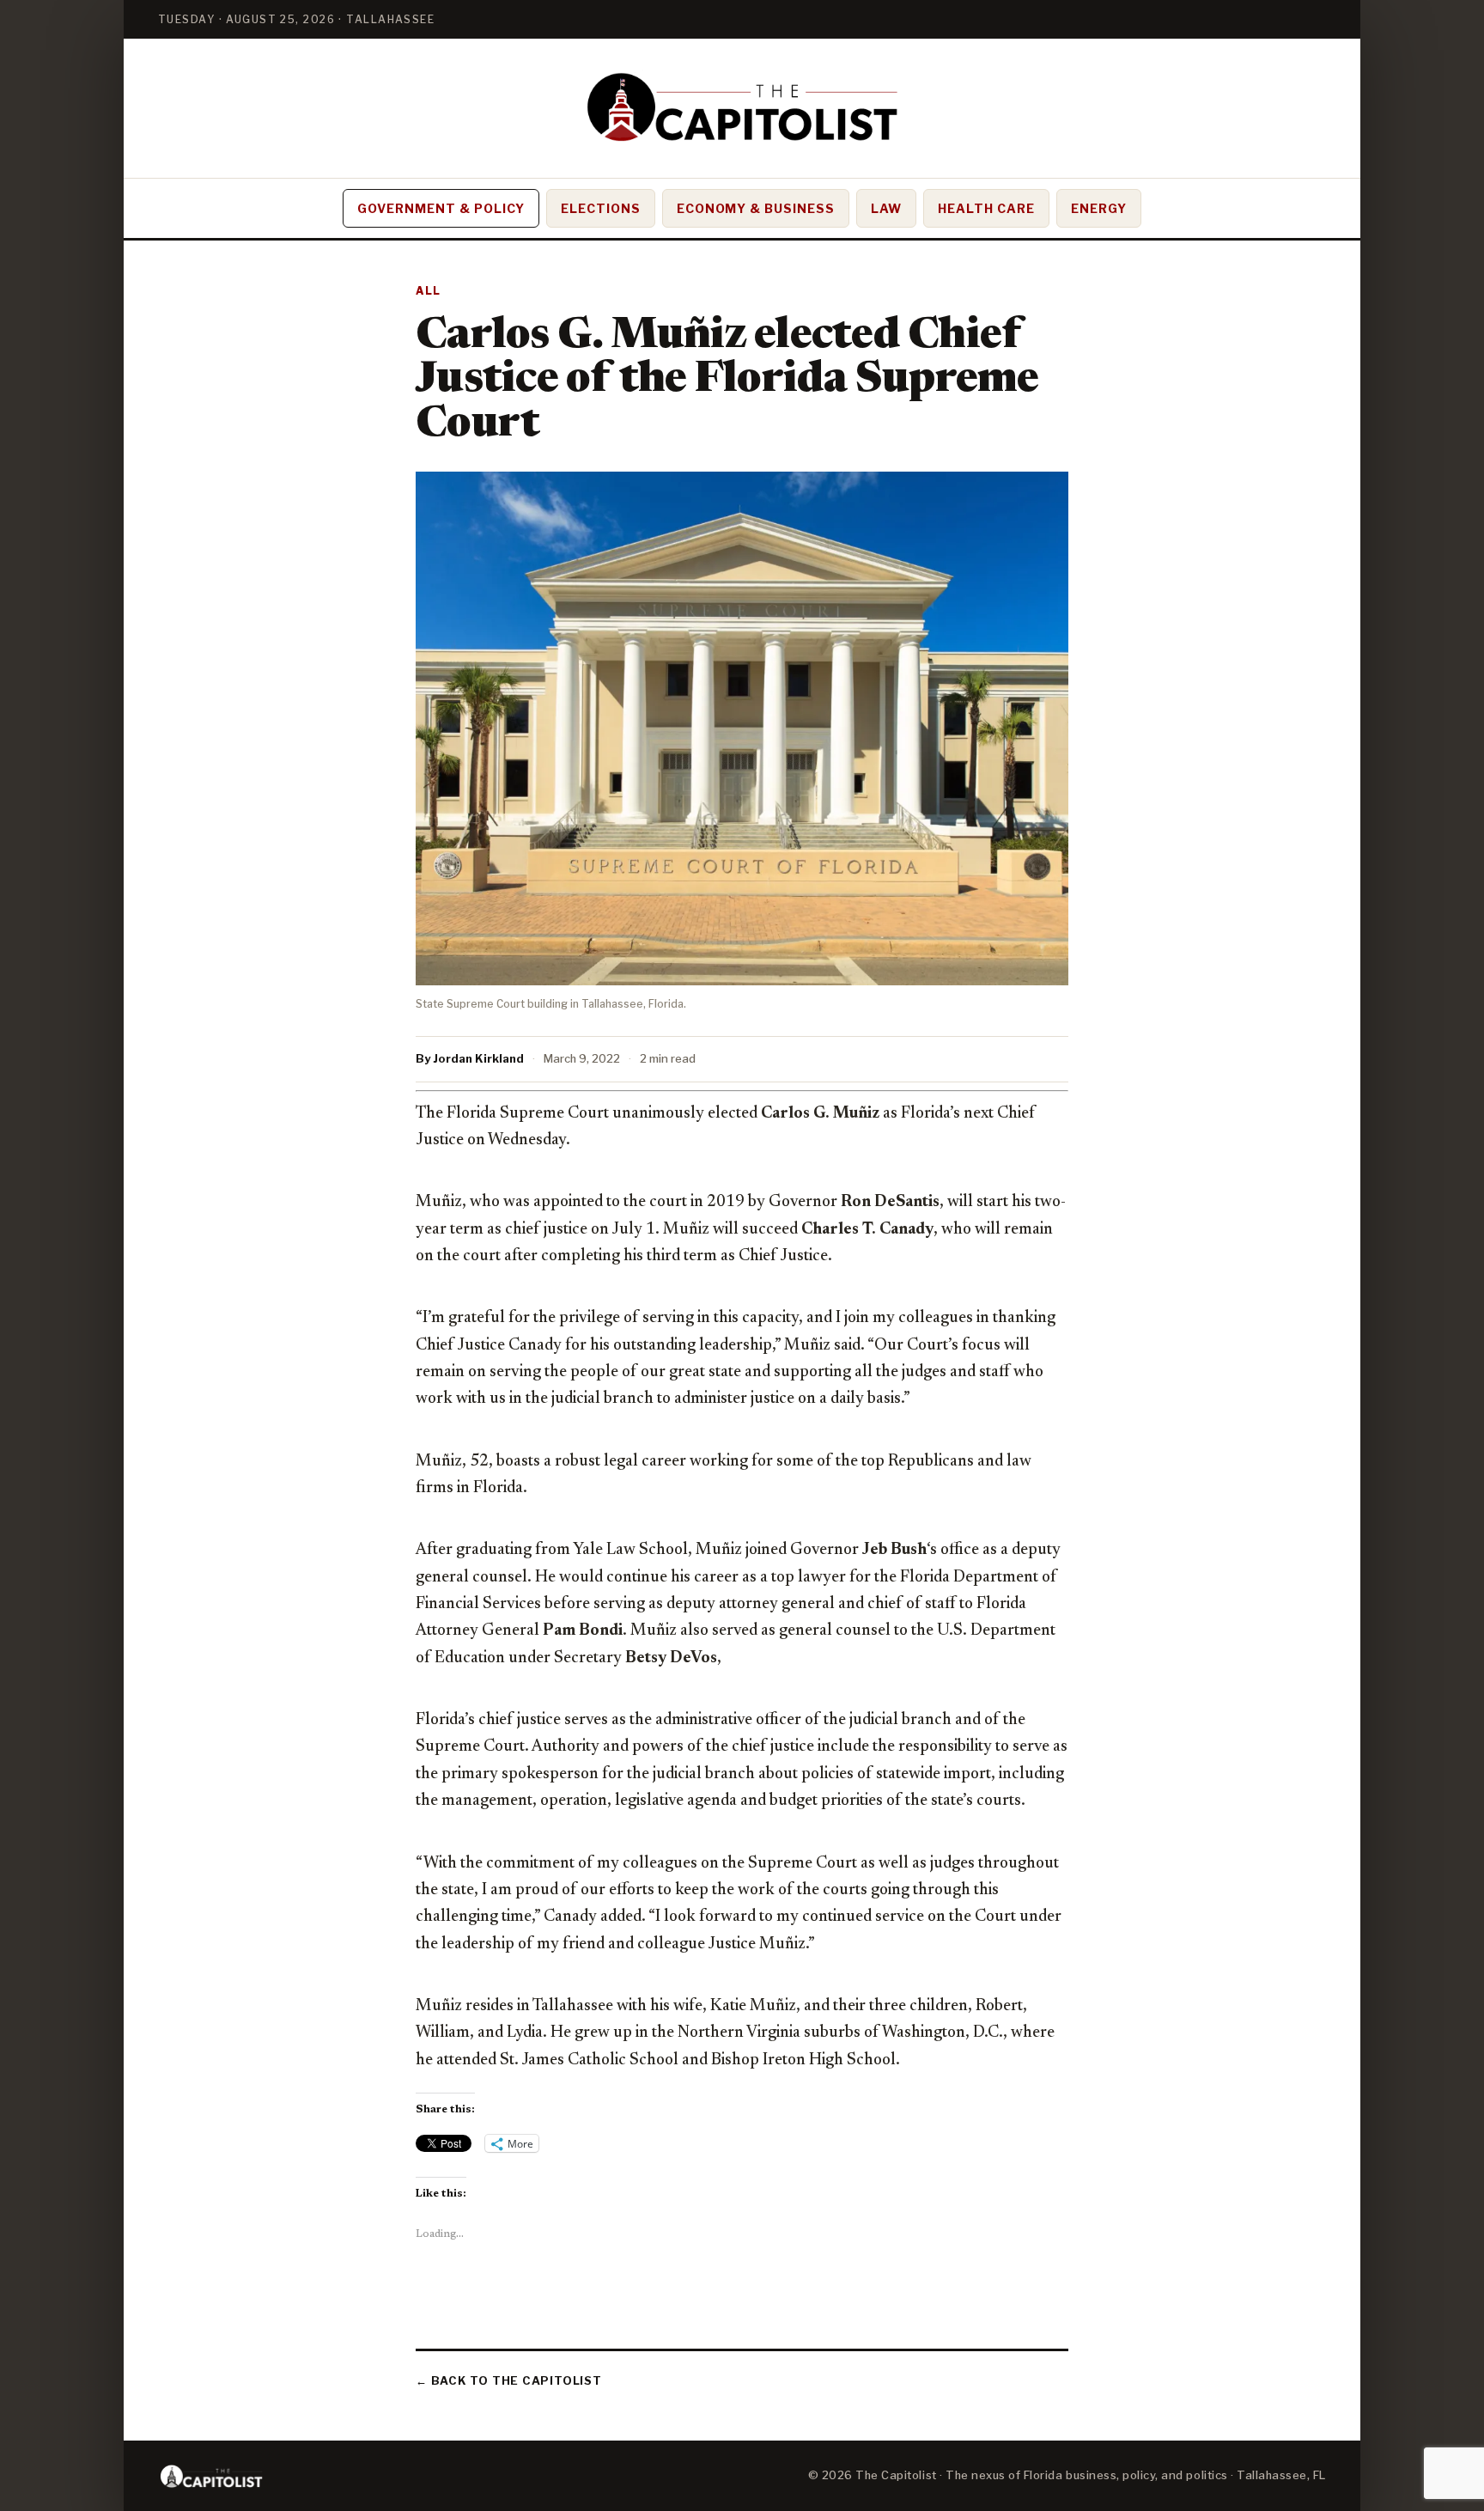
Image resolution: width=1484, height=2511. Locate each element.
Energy (1099, 208)
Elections (601, 208)
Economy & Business (756, 208)
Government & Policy (441, 208)
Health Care (986, 208)
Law (886, 208)
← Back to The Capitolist (509, 2380)
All (429, 291)
